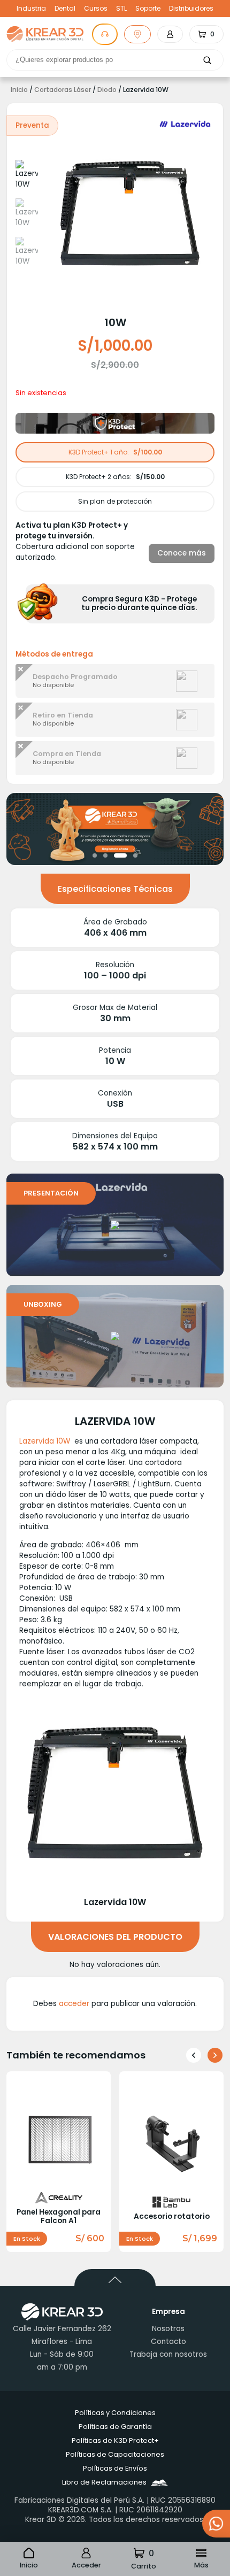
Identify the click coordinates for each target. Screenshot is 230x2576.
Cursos (96, 9)
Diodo (107, 90)
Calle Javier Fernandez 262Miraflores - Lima (62, 2335)
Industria (31, 9)
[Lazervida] (185, 124)
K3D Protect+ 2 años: (115, 477)
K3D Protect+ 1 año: (115, 452)
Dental (65, 9)
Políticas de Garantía (115, 2427)
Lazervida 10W (45, 1441)
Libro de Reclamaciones (104, 2482)
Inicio (19, 90)
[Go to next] (215, 2055)
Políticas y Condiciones (115, 2413)
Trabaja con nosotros (168, 2354)
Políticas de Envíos (115, 2468)
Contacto (168, 2342)
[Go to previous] (194, 2055)
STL (121, 9)
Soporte (148, 9)
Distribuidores (191, 9)
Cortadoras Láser (63, 90)
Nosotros (168, 2329)
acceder (74, 2004)
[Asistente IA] (105, 34)
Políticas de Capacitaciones (115, 2454)
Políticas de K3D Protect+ (115, 2440)
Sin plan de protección (115, 501)
